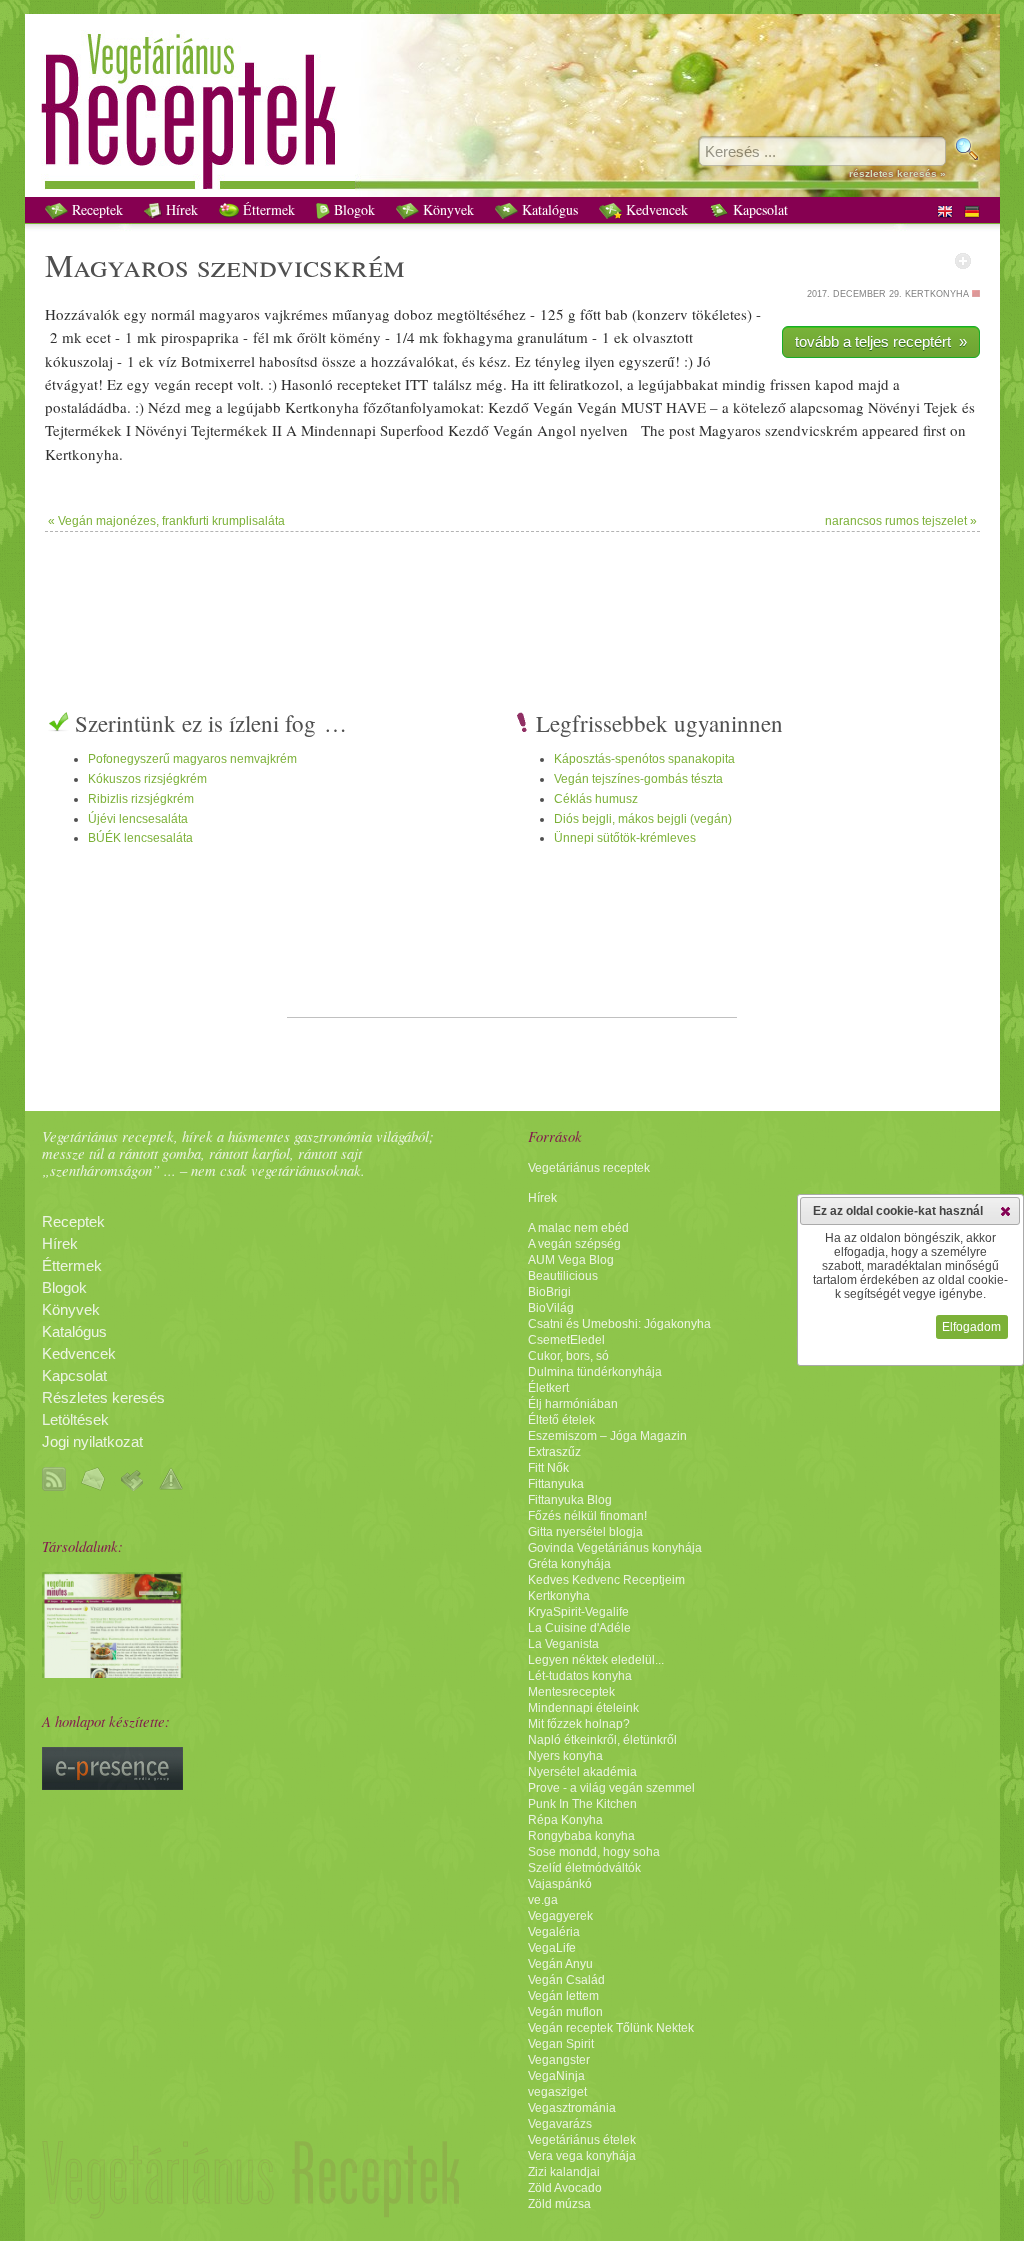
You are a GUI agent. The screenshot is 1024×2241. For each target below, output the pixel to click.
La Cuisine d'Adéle (579, 1628)
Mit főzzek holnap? (579, 1724)
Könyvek (446, 209)
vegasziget (557, 2092)
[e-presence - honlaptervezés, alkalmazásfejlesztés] (112, 1785)
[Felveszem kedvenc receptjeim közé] (963, 261)
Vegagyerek (560, 1916)
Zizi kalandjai (564, 2172)
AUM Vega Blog (571, 1260)
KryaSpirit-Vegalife (578, 1612)
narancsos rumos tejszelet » (901, 521)
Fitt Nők (548, 1468)
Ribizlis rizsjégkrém (141, 799)
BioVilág (551, 1308)
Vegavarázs (560, 2124)
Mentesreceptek (571, 1692)
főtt (590, 314)
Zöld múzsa (559, 2204)
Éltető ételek (561, 1420)
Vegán (553, 407)
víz (167, 361)
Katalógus (548, 209)
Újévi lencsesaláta (138, 819)
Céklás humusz (596, 799)
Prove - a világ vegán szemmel (611, 1788)
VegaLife (552, 1948)
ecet (98, 337)
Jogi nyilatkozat (92, 1442)
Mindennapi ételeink (583, 1708)
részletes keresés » (897, 173)
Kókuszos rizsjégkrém (147, 779)
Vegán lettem (563, 1996)
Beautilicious (563, 1276)
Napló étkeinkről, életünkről (602, 1740)
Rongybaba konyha (581, 1836)
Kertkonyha (559, 1596)
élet (723, 314)
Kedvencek (655, 209)
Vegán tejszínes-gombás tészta (638, 779)
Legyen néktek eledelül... (596, 1660)
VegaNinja (556, 2076)
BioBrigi (549, 1292)
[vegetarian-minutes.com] (112, 1673)
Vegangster (559, 2060)
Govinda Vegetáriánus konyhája (615, 1548)
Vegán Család (566, 1980)
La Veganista (563, 1644)
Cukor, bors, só (568, 1356)
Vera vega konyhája (582, 2156)
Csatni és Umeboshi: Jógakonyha (619, 1324)
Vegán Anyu (560, 1964)
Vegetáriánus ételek (582, 2140)
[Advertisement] (512, 597)
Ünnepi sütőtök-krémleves (625, 838)
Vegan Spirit (561, 2044)
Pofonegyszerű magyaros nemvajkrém (192, 759)
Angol (556, 430)
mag (850, 407)
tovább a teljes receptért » (881, 341)
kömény (355, 337)
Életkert (548, 1388)
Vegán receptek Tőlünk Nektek (611, 2028)
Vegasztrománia (572, 2108)
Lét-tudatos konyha (580, 1676)
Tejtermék (76, 430)
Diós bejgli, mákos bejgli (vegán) (643, 819)
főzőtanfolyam (408, 407)
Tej (933, 407)
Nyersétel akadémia (582, 1772)
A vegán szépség (574, 1244)
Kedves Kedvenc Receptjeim (606, 1580)
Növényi (894, 407)
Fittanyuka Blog (570, 1500)
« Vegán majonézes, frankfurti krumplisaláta (166, 521)
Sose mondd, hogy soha (594, 1852)
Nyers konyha (565, 1756)
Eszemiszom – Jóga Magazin (607, 1436)
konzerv (662, 314)
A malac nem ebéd (578, 1228)
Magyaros (117, 264)
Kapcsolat (758, 209)
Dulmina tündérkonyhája (595, 1372)
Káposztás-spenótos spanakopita (644, 759)
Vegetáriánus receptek (589, 1168)
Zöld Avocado (565, 2188)
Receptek (95, 209)
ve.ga (543, 1900)
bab (616, 314)
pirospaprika (200, 337)
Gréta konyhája (569, 1564)
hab (270, 361)
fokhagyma (478, 337)
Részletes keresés (103, 1398)
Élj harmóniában (573, 1404)
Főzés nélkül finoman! (587, 1516)
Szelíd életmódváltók (584, 1868)
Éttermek (267, 209)
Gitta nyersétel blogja (585, 1532)
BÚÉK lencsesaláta (140, 838)
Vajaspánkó (560, 1884)
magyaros (229, 314)
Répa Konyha (565, 1820)
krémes (305, 314)
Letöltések (75, 1420)
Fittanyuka (556, 1484)
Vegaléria (554, 1932)
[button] (1005, 1211)
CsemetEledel (566, 1340)
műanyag (361, 314)
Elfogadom (971, 1327)
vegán (172, 384)
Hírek (180, 209)
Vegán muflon (565, 2012)
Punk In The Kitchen (582, 1804)
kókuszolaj (79, 361)
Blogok (352, 209)
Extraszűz (554, 1452)
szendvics (265, 264)
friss (783, 384)
